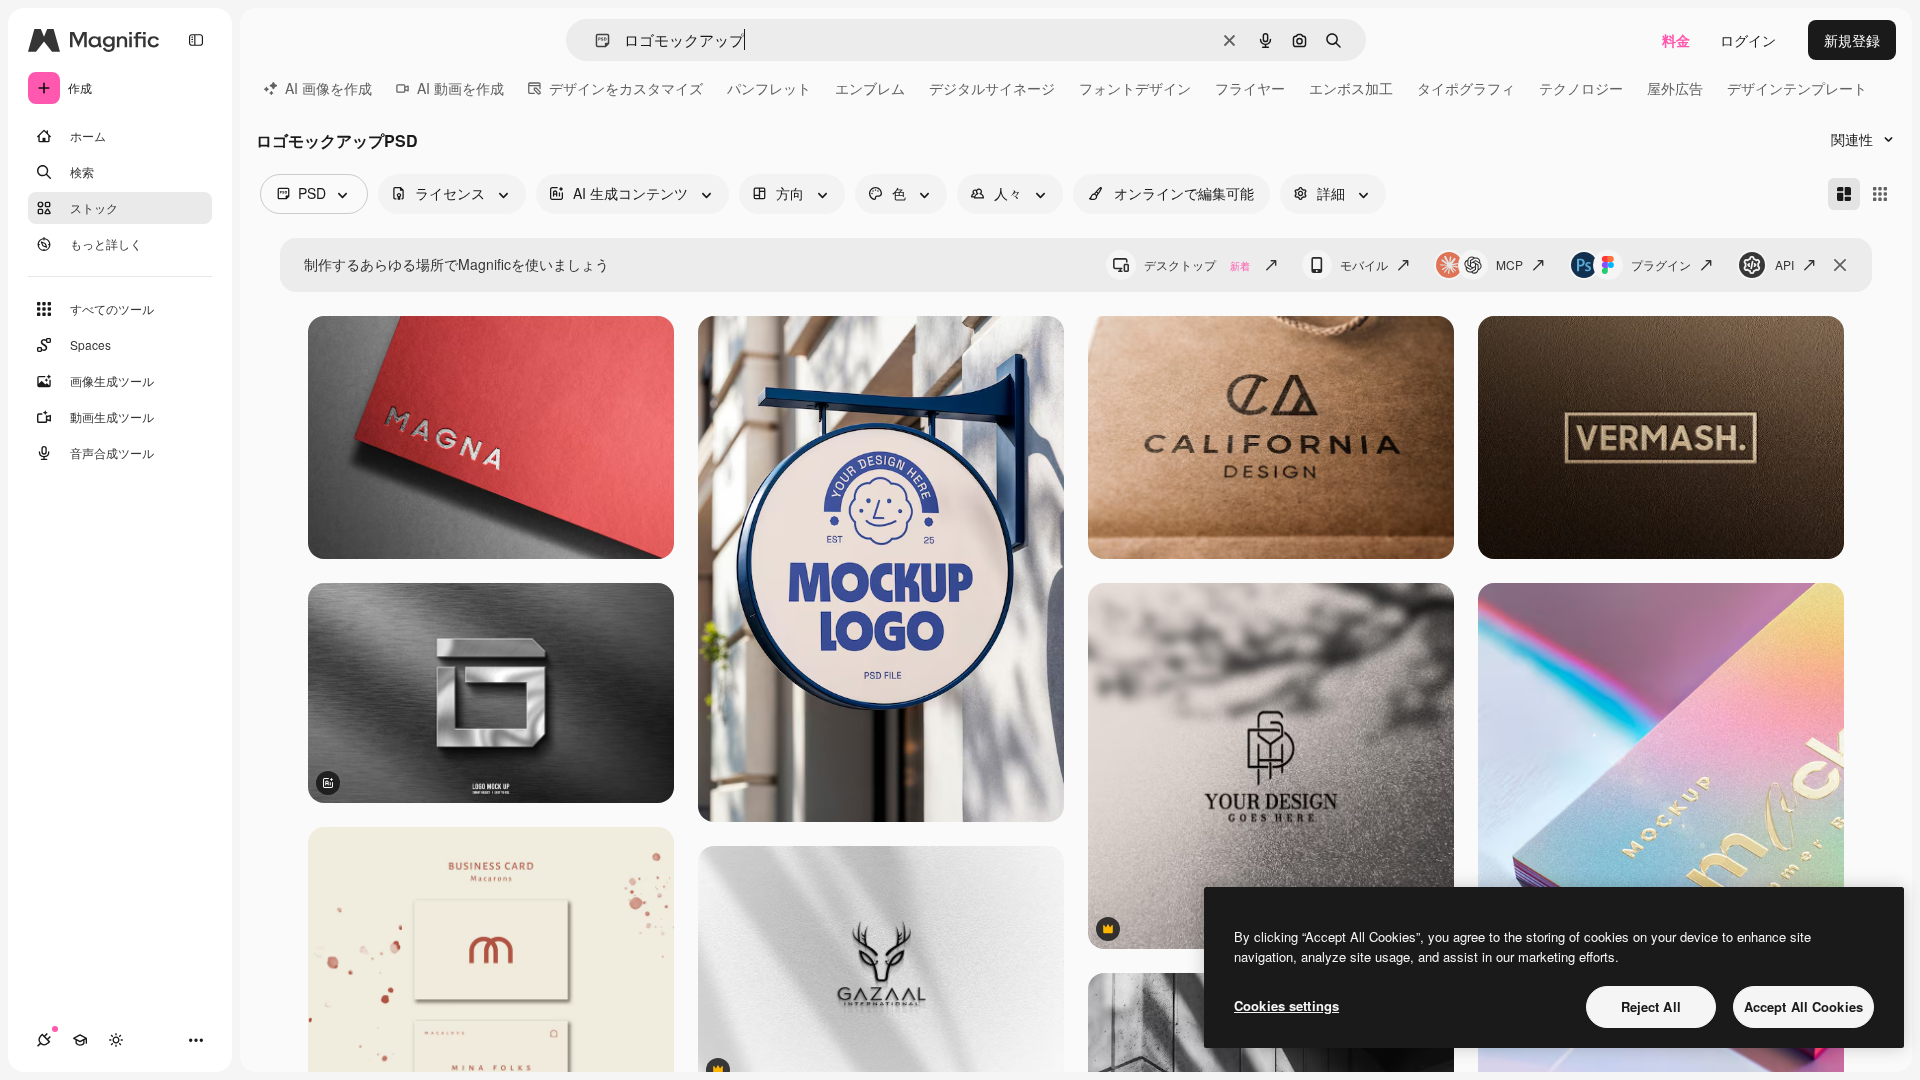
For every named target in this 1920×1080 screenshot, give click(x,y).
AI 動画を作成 (460, 88)
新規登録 (1852, 40)
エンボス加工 (1351, 88)
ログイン (1748, 40)
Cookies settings (1286, 1005)
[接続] (44, 1040)
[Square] (1880, 194)
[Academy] (80, 1040)
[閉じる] (1840, 265)
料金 (1676, 40)
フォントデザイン (1135, 88)
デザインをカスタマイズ (626, 88)
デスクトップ (1197, 264)
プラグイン (1661, 264)
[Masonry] (1844, 194)
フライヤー (1250, 88)
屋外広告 (1675, 88)
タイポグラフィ (1466, 88)
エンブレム (870, 88)
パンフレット (769, 88)
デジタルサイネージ (992, 88)
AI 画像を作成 (328, 88)
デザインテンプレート (1797, 88)
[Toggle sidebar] (196, 40)
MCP (1509, 264)
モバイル (1364, 264)
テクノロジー (1581, 88)
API (1784, 264)
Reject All (1651, 1006)
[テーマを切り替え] (116, 1040)
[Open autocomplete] (594, 40)
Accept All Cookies (1803, 1006)
